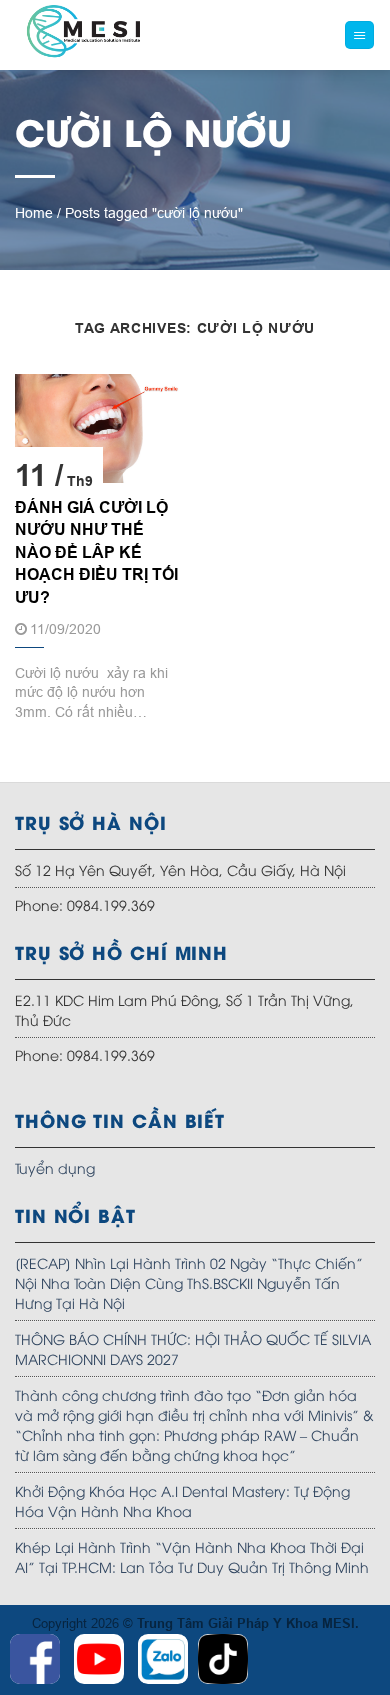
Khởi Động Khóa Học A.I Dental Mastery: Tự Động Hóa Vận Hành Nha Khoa (182, 1500)
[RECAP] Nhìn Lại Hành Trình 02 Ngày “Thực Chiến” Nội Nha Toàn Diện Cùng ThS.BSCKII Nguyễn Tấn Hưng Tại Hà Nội (189, 1282)
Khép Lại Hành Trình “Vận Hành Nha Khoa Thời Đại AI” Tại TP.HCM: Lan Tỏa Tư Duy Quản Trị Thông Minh (192, 1556)
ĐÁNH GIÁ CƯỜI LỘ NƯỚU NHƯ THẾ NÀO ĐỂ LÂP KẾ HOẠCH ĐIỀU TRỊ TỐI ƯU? (96, 552)
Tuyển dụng (55, 1167)
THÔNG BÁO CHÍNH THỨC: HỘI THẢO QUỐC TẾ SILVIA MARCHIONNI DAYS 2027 (193, 1348)
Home (34, 213)
